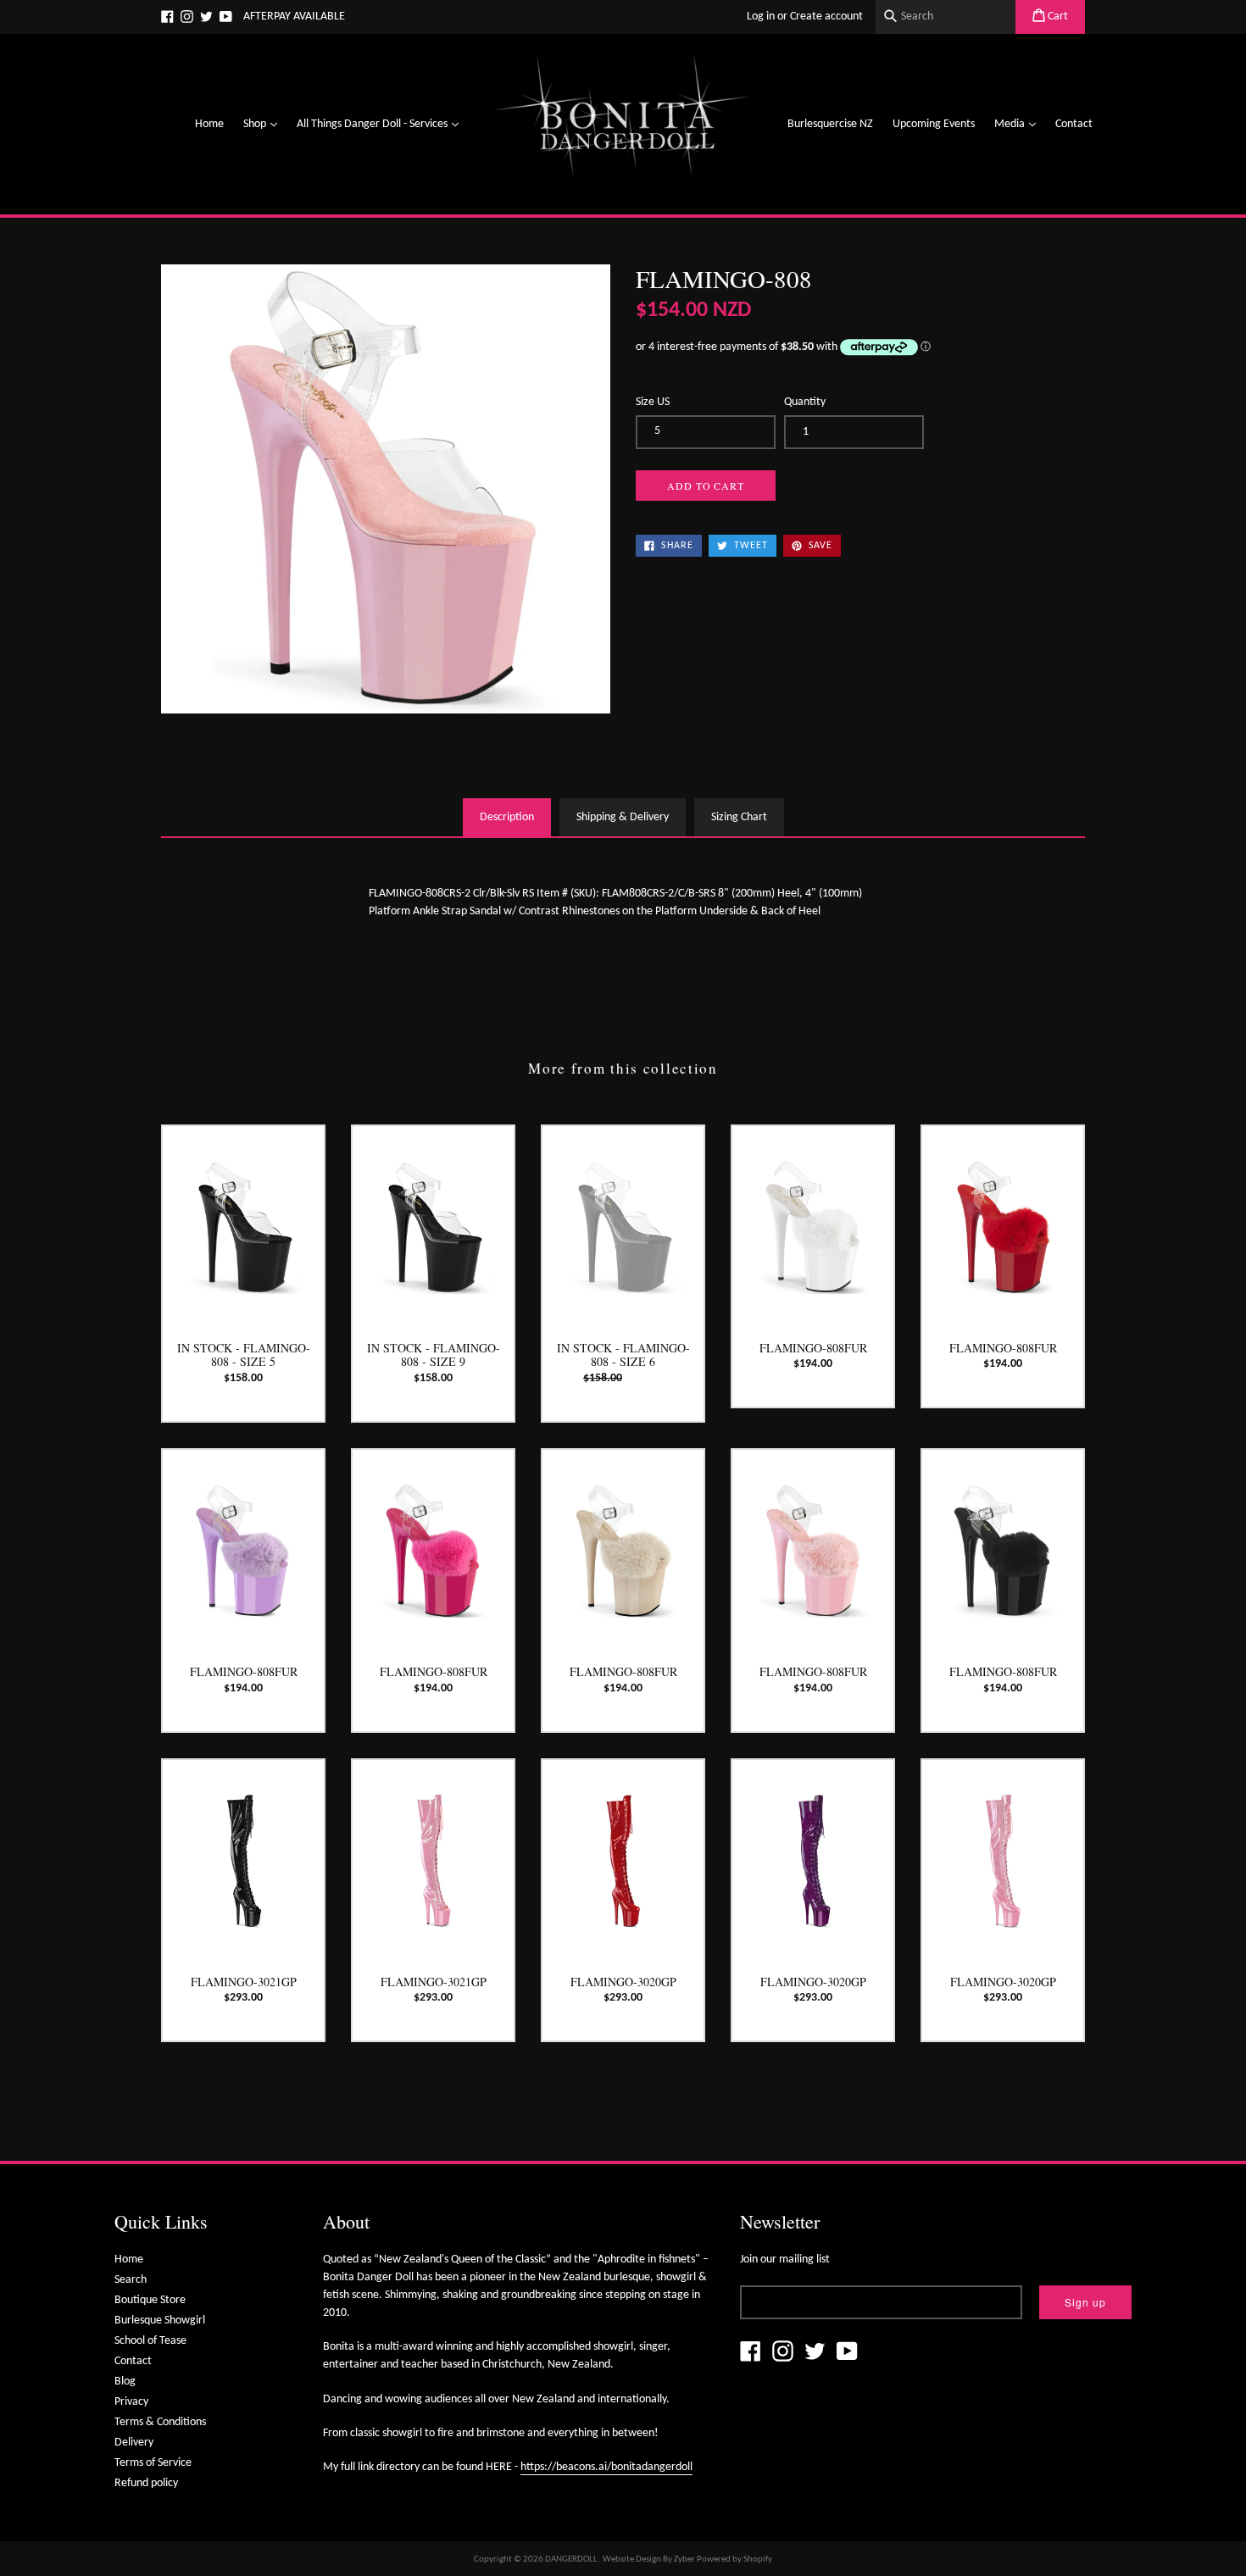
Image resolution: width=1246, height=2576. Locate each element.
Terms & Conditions (160, 2422)
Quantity (805, 402)
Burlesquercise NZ (830, 124)
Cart (1057, 17)
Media (1019, 124)
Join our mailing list (785, 2260)
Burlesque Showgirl (160, 2321)
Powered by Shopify (734, 2559)
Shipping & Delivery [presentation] (623, 817)
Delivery (134, 2443)
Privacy (131, 2402)
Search (131, 2280)
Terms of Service (153, 2463)
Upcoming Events (934, 124)
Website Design (632, 2559)
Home (209, 124)
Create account (826, 17)
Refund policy (146, 2483)
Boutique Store (150, 2300)
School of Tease (150, 2341)
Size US (653, 402)
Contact (1074, 124)
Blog (125, 2382)
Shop (264, 124)
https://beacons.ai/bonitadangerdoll (606, 2467)
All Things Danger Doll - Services (382, 124)
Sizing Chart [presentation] (739, 817)
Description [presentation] (507, 817)
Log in (761, 17)
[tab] (507, 817)
